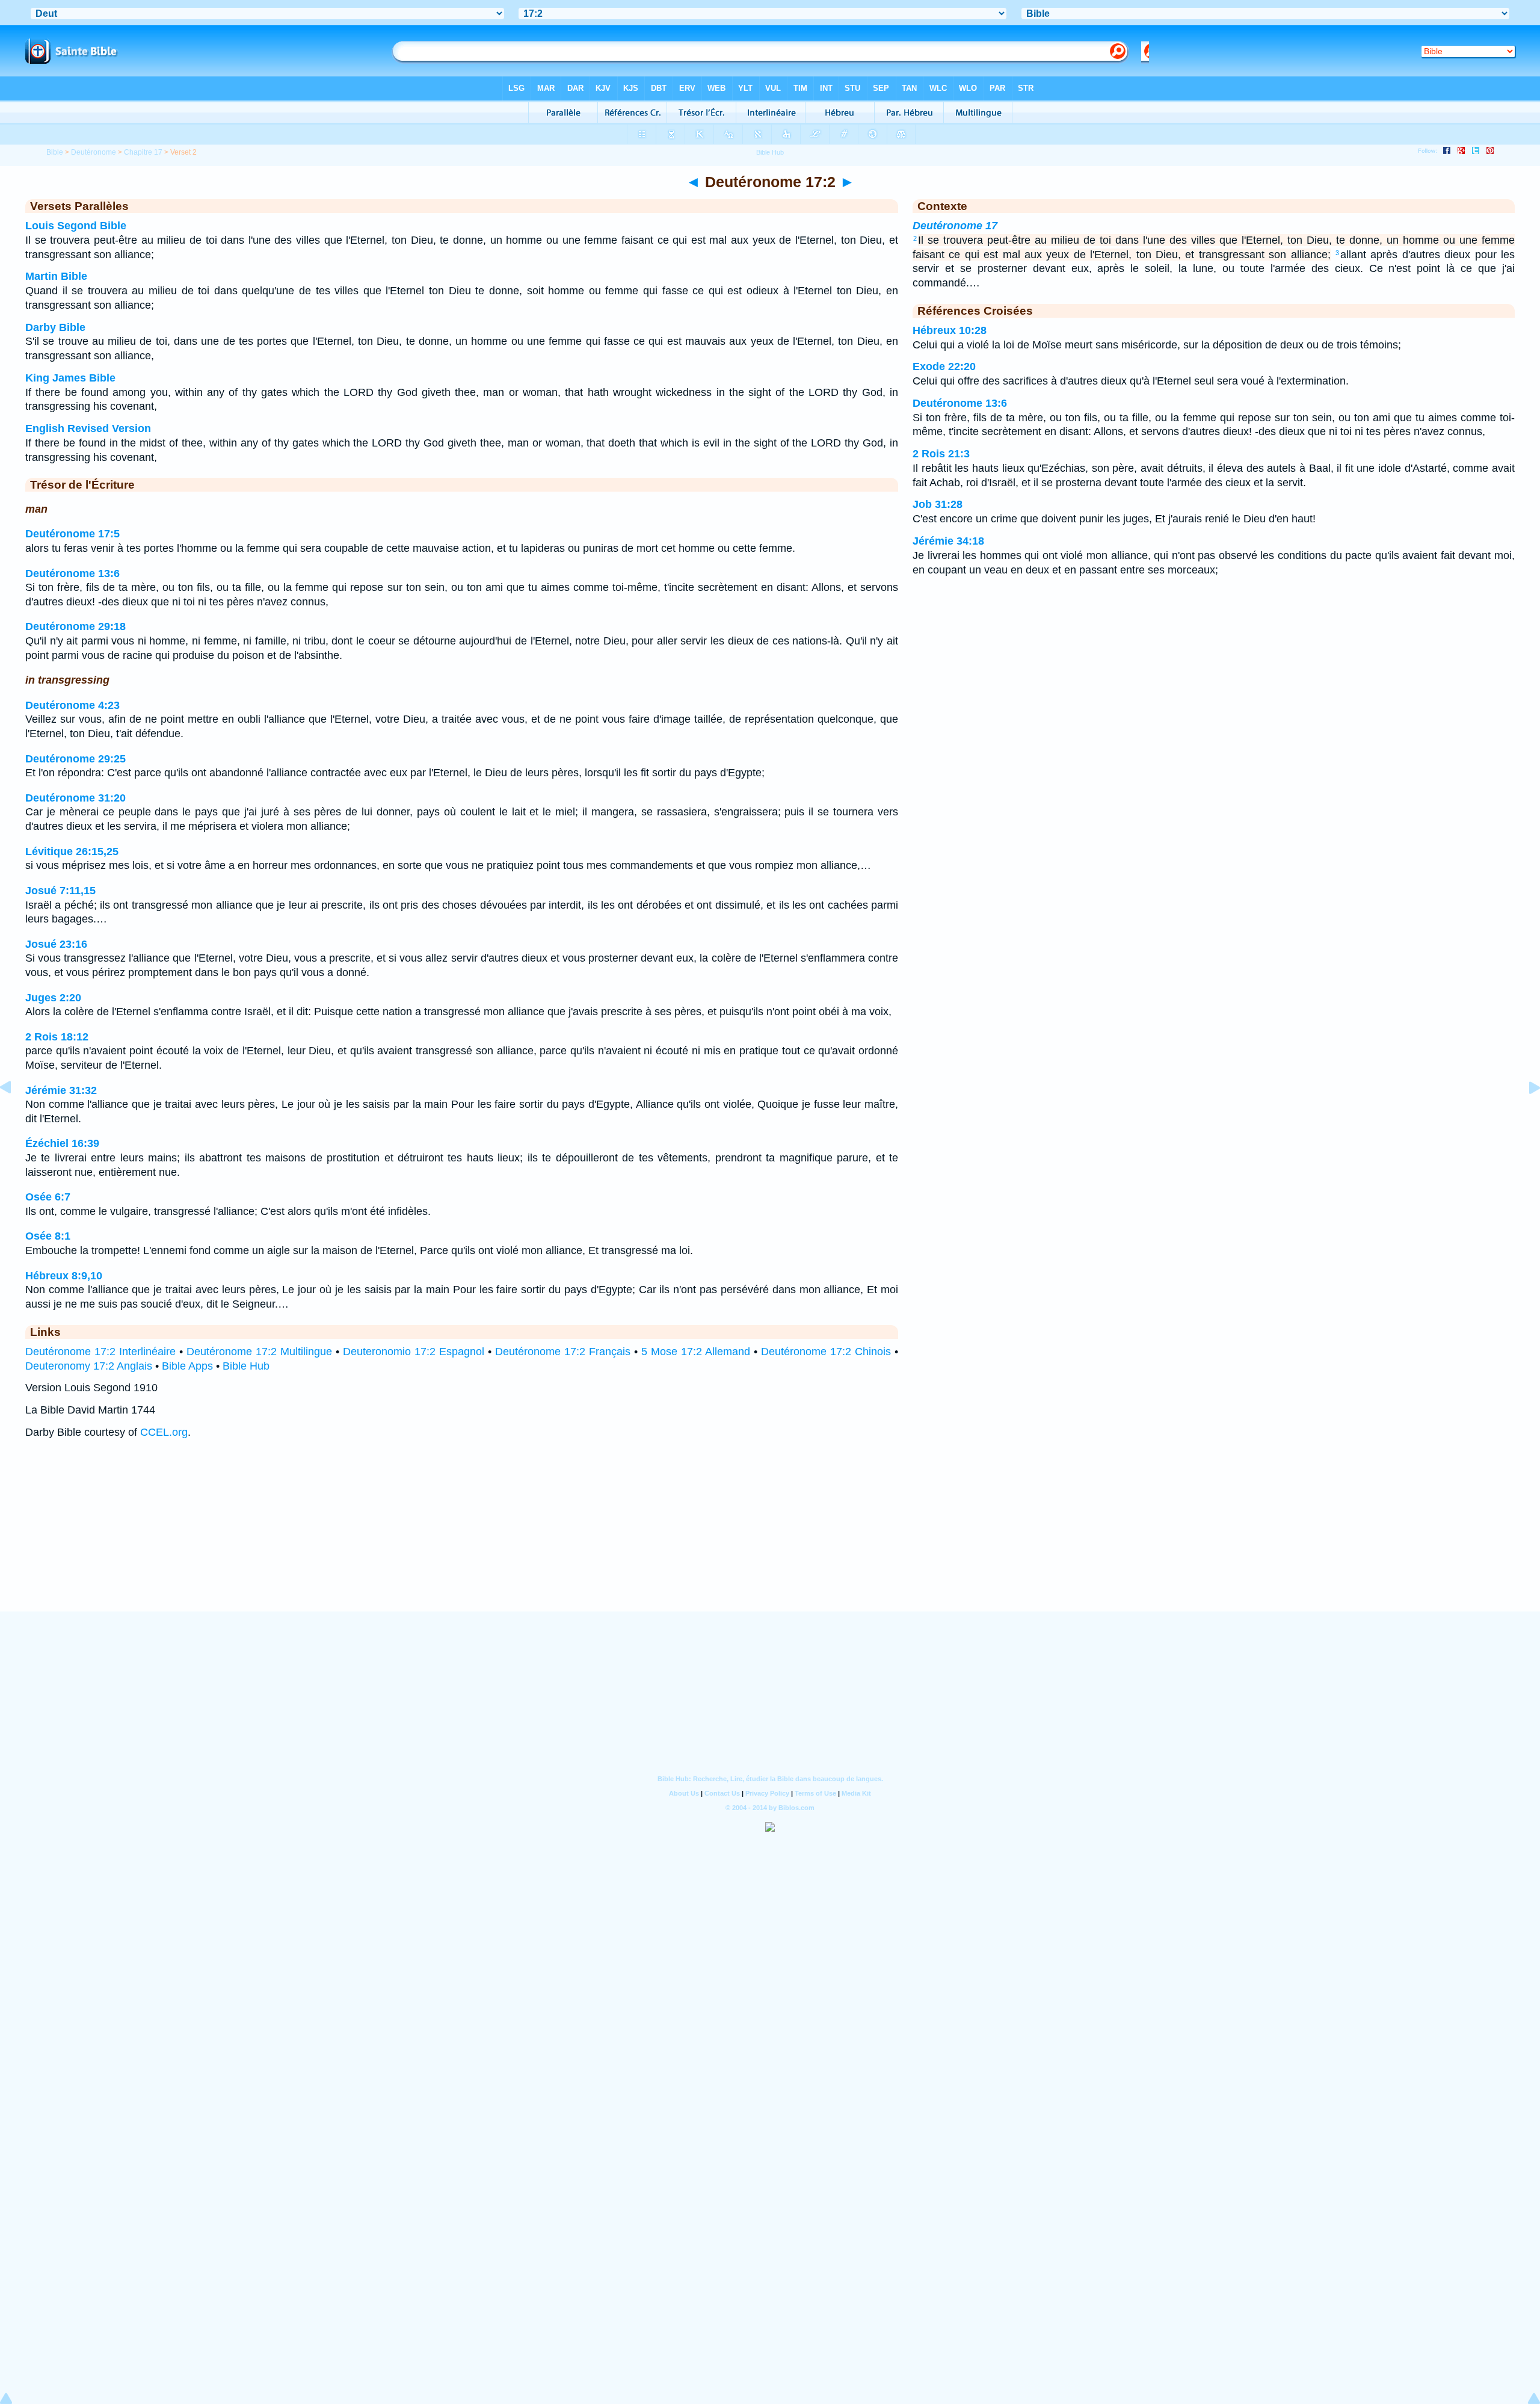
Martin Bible (56, 276)
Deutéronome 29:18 (75, 626)
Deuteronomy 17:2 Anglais (89, 1366)
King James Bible (70, 378)
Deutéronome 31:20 (75, 798)
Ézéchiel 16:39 (62, 1143)
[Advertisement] (770, 1537)
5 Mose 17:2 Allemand (696, 1352)
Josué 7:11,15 (60, 891)
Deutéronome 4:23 (72, 705)
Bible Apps (187, 1366)
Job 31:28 (938, 504)
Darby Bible (55, 327)
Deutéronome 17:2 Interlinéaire (100, 1352)
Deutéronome (94, 152)
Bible (55, 152)
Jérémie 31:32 (61, 1090)
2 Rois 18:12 (57, 1037)
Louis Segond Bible (76, 226)
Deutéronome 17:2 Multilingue (259, 1352)
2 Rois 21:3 (941, 454)
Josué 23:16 (56, 944)
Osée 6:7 (48, 1197)
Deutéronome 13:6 (72, 573)
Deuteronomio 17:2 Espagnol (414, 1352)
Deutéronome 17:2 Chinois (826, 1352)
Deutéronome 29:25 (75, 759)
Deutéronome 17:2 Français (563, 1352)
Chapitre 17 (143, 152)
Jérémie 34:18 (948, 541)
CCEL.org (164, 1432)
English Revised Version (88, 428)
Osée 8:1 (48, 1236)
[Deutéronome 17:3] (1525, 1114)
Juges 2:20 (53, 998)
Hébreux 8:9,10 (64, 1276)
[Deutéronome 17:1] (15, 1114)
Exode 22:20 (944, 366)
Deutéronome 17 (955, 226)
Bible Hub (246, 1366)
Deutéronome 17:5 (72, 534)
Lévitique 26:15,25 (72, 851)
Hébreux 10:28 (950, 330)
